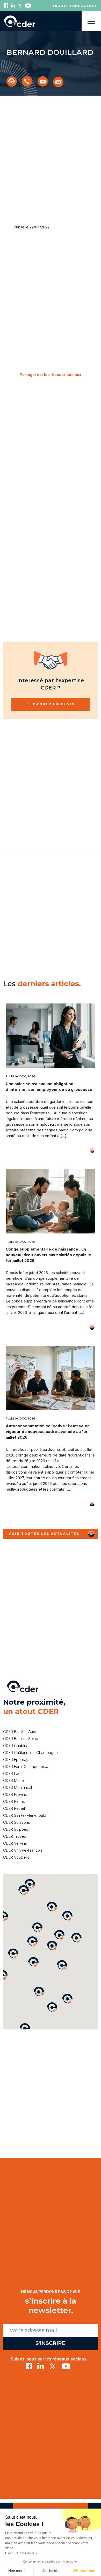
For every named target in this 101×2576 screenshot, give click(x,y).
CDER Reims (14, 1801)
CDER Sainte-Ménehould (25, 1815)
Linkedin (13, 6)
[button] (67, 1999)
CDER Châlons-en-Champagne (30, 1753)
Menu (91, 21)
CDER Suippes (16, 1829)
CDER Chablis (15, 1746)
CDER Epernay (16, 1760)
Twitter (20, 6)
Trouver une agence (75, 6)
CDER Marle (13, 1780)
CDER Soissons (17, 1822)
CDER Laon (13, 1773)
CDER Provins (15, 1794)
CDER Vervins (15, 1843)
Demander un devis (51, 704)
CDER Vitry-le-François (23, 1850)
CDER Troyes (15, 1836)
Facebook (6, 6)
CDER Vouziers (16, 1857)
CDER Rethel (14, 1808)
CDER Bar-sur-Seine (21, 1739)
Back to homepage (19, 21)
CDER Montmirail (17, 1787)
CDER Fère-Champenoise (26, 1766)
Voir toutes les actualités (44, 1534)
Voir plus (84, 1151)
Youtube (28, 6)
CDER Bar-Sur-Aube (20, 1732)
